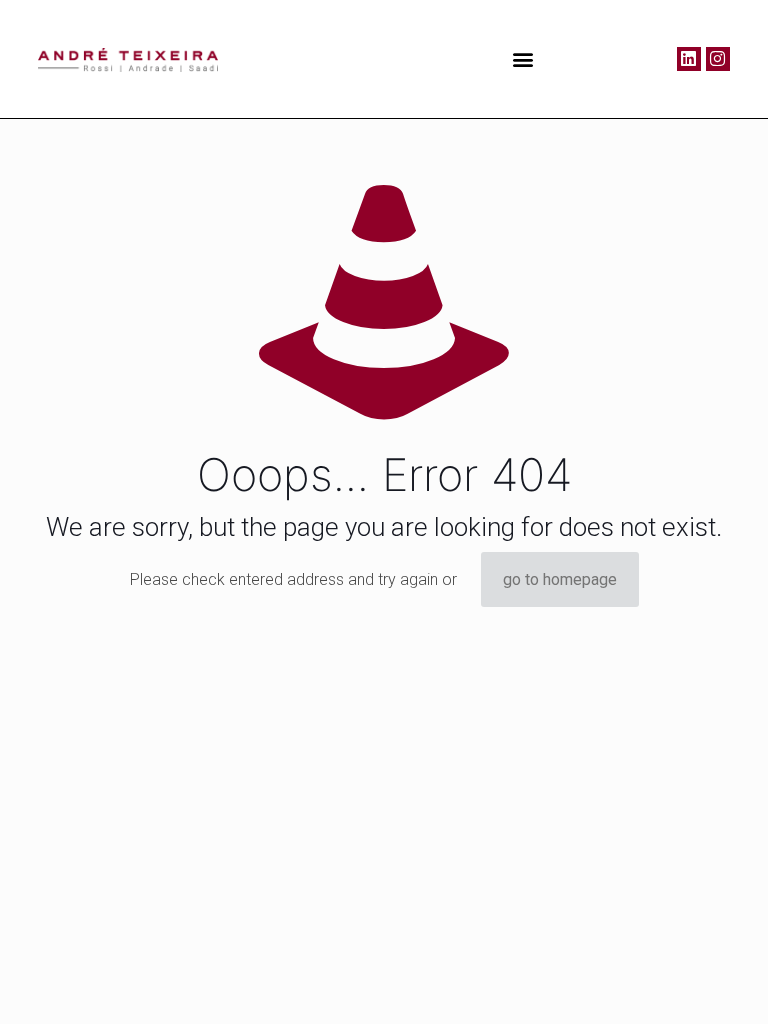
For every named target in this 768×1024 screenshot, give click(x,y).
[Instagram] (718, 59)
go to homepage (560, 579)
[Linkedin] (689, 59)
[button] (523, 58)
